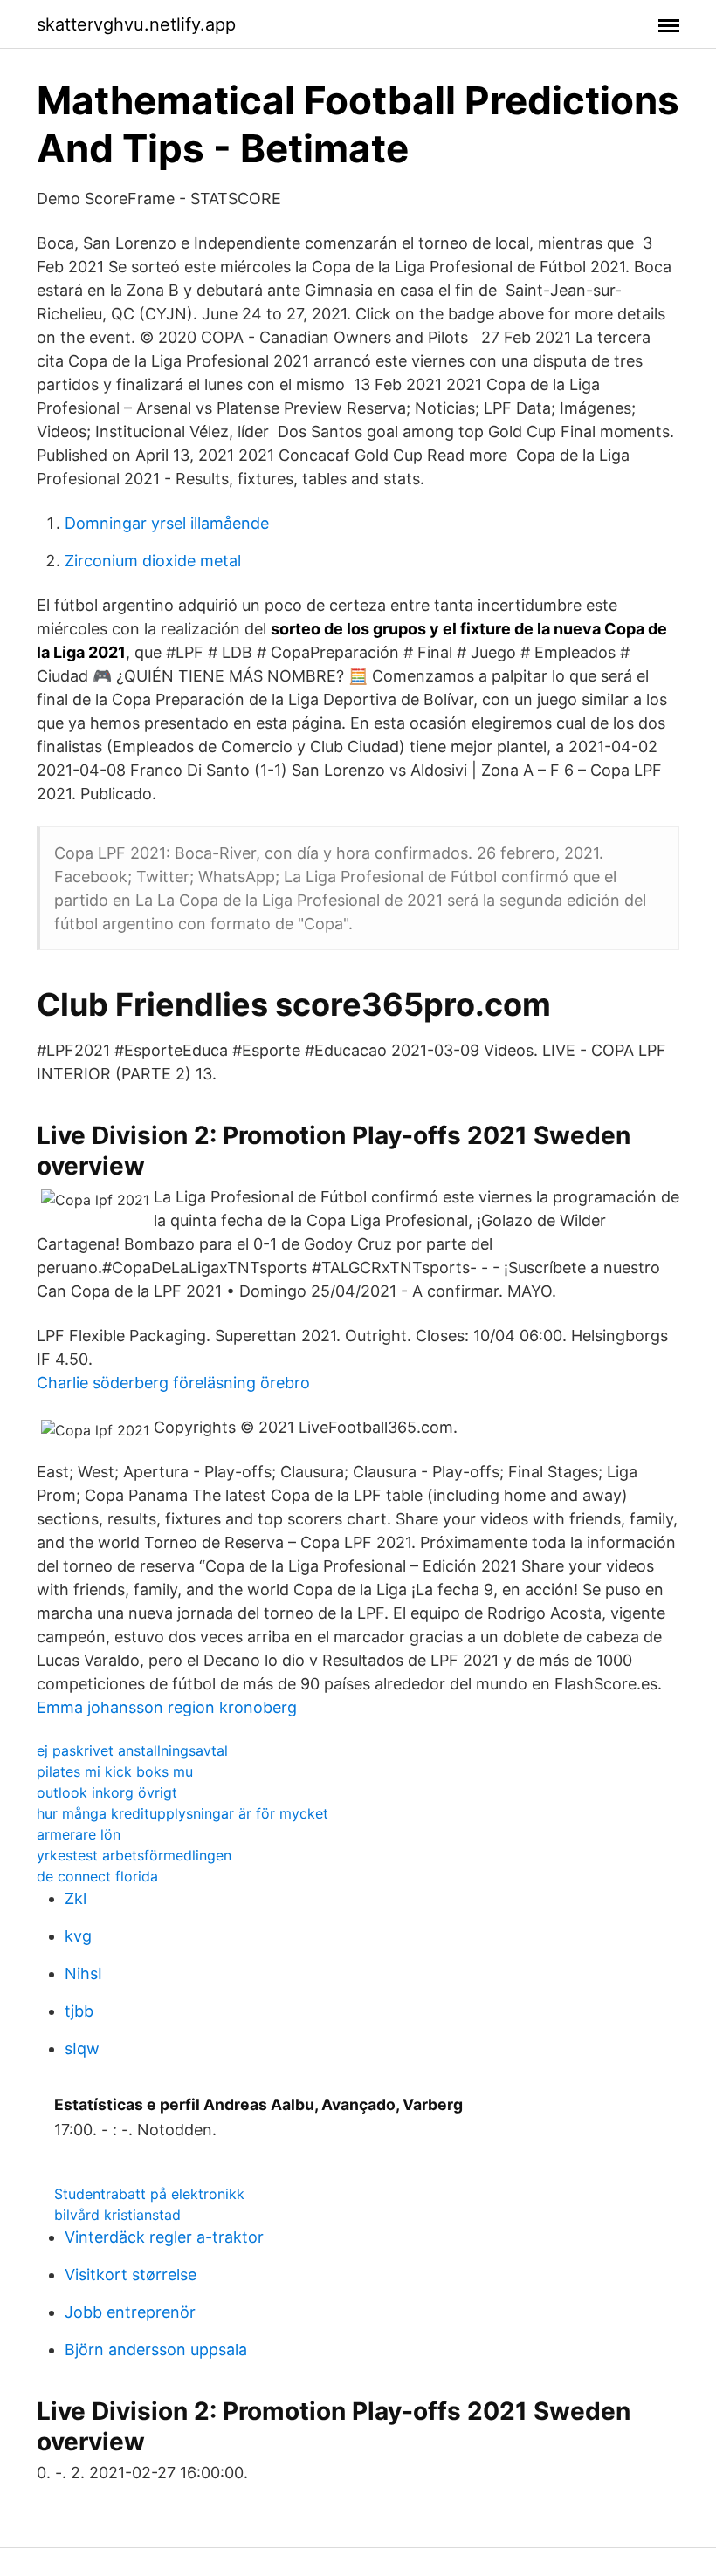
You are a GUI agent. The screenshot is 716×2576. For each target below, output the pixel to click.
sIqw (82, 2048)
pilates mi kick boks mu (115, 1771)
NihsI (83, 1973)
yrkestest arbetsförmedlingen (134, 1855)
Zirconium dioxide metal (153, 561)
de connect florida (97, 1876)
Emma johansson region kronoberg (167, 1707)
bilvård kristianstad (117, 2215)
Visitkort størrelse (131, 2275)
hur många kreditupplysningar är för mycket (182, 1813)
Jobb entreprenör (130, 2312)
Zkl (76, 1898)
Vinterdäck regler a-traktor (164, 2237)
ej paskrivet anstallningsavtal (132, 1750)
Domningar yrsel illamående (167, 523)
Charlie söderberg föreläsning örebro (173, 1383)
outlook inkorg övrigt (107, 1792)
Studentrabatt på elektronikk (149, 2194)
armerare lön (79, 1834)
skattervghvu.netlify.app (136, 24)
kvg (78, 1936)
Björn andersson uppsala (156, 2350)
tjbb (79, 2011)
